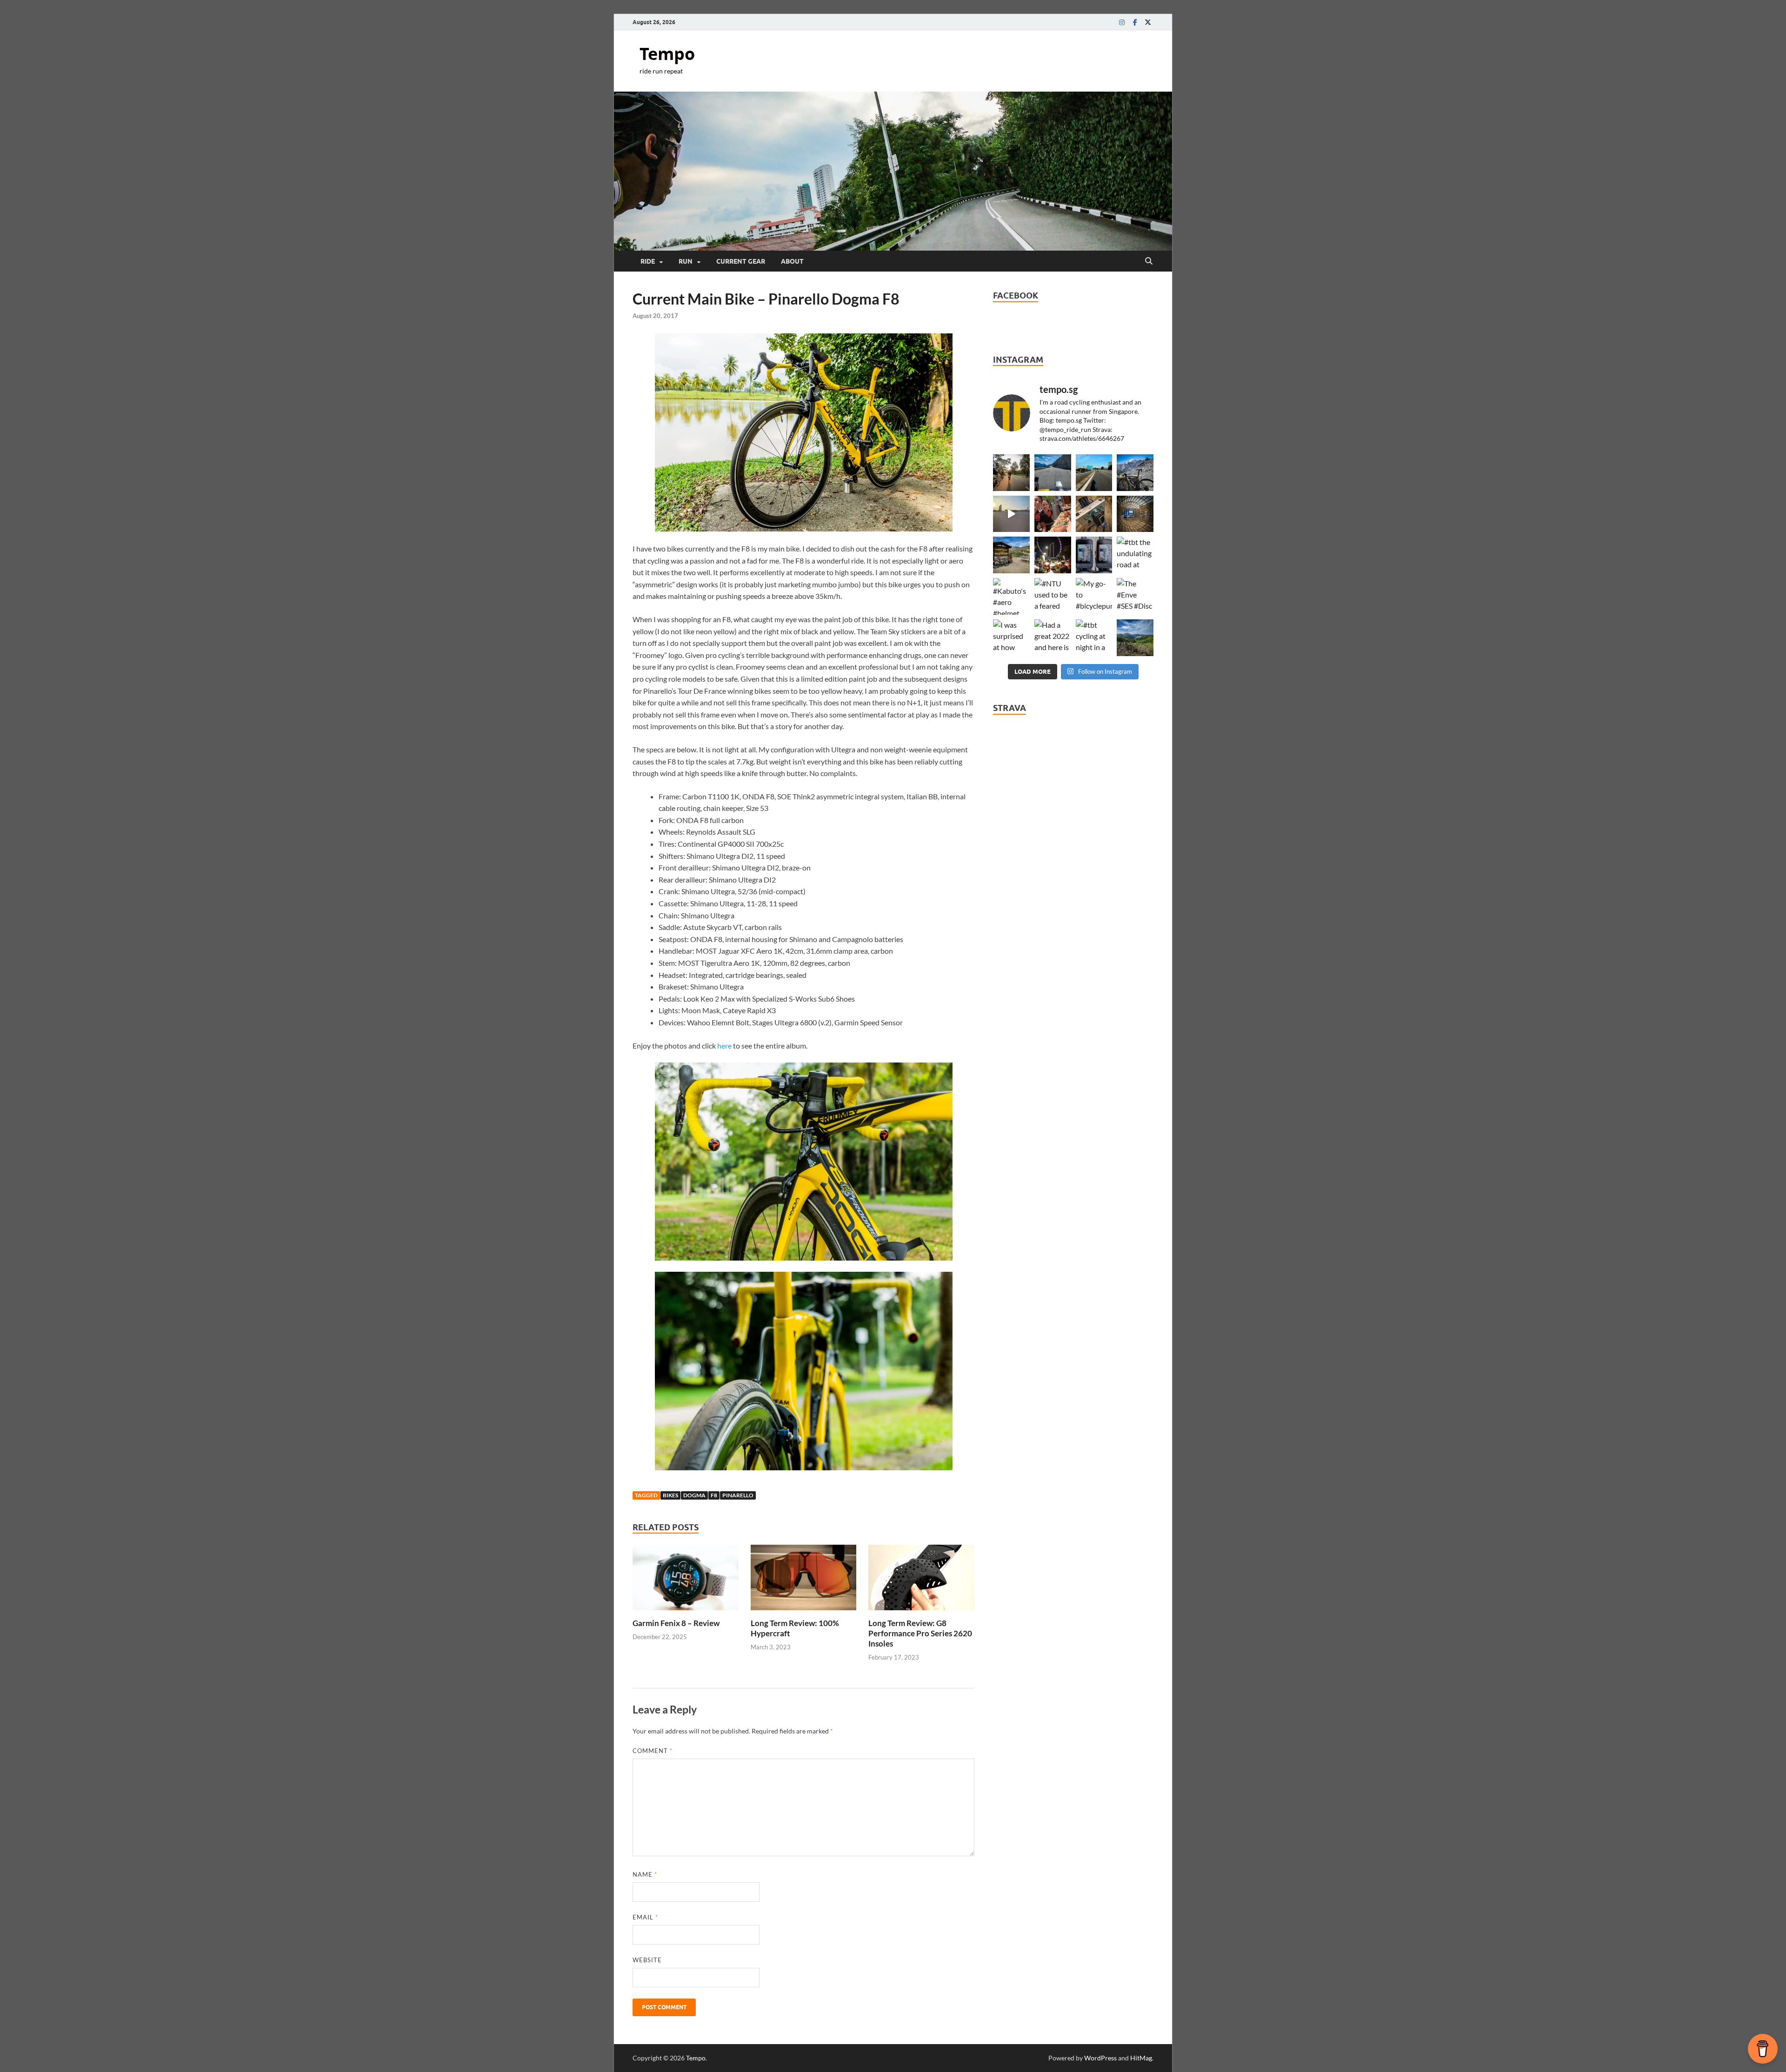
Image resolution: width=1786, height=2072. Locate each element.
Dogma (694, 1495)
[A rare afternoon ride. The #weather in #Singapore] (1094, 473)
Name (645, 1874)
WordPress (1100, 2058)
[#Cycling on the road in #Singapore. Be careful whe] (1135, 514)
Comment (653, 1751)
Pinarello (738, 1495)
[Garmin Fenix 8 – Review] (686, 1580)
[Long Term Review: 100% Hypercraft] (804, 1580)
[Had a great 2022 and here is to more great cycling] (1053, 638)
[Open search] (1149, 261)
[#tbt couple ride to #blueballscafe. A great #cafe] (1053, 514)
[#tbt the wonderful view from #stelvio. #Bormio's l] (1135, 473)
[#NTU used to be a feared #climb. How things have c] (1053, 596)
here (724, 1046)
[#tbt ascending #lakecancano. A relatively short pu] (1053, 473)
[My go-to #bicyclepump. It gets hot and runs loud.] (1094, 596)
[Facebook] (1135, 22)
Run (686, 261)
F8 (714, 1495)
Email (645, 1917)
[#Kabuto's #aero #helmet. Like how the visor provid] (1011, 596)
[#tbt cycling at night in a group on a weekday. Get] (1094, 638)
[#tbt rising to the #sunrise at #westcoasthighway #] (1011, 514)
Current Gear (741, 261)
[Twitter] (1148, 22)
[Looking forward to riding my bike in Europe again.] (1094, 514)
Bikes (670, 1495)
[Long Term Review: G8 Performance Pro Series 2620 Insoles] (921, 1580)
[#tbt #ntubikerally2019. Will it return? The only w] (1053, 555)
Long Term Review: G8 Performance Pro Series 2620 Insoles (920, 1633)
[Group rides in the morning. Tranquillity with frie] (1011, 473)
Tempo (667, 54)
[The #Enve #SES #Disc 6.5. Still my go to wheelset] (1135, 596)
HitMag (1141, 2058)
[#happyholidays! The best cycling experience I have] (1135, 638)
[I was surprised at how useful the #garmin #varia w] (1011, 638)
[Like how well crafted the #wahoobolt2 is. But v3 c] (1094, 555)
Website (647, 1960)
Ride (648, 261)
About (792, 261)
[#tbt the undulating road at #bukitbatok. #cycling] (1135, 555)
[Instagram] (1122, 22)
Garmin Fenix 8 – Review (676, 1623)
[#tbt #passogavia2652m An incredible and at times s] (1011, 555)
